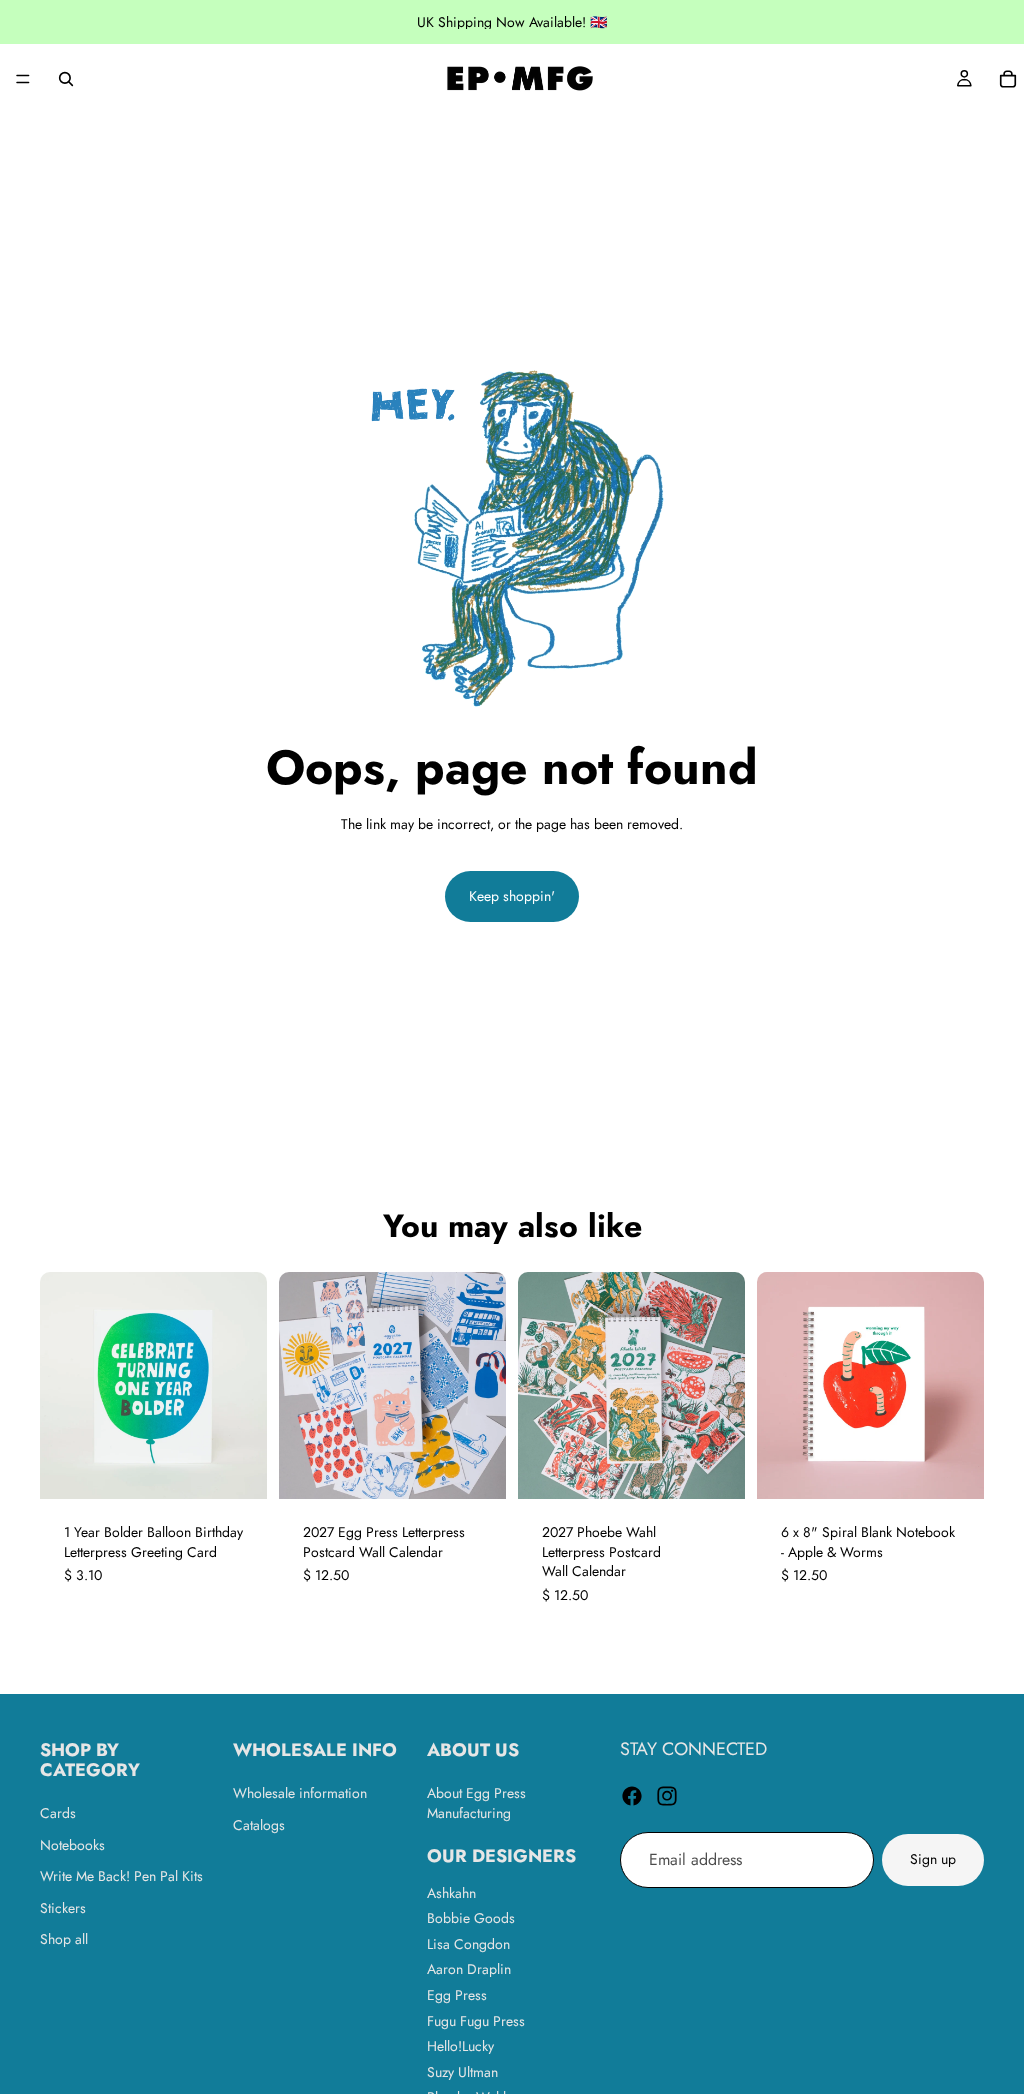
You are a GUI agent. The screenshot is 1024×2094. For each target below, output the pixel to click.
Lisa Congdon (468, 1943)
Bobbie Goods (471, 1918)
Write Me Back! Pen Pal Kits (121, 1876)
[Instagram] (667, 1795)
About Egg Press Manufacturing (476, 1803)
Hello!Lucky (460, 2046)
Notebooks (72, 1844)
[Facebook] (632, 1795)
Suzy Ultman (462, 2071)
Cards (58, 1813)
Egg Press (457, 1994)
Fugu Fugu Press (476, 2020)
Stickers (63, 1907)
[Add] (475, 1468)
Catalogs (259, 1824)
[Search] (66, 79)
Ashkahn (451, 1892)
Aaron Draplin (469, 1969)
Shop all (64, 1939)
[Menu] (23, 79)
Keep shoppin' (512, 896)
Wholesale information (300, 1793)
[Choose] (236, 1468)
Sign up (933, 1859)
